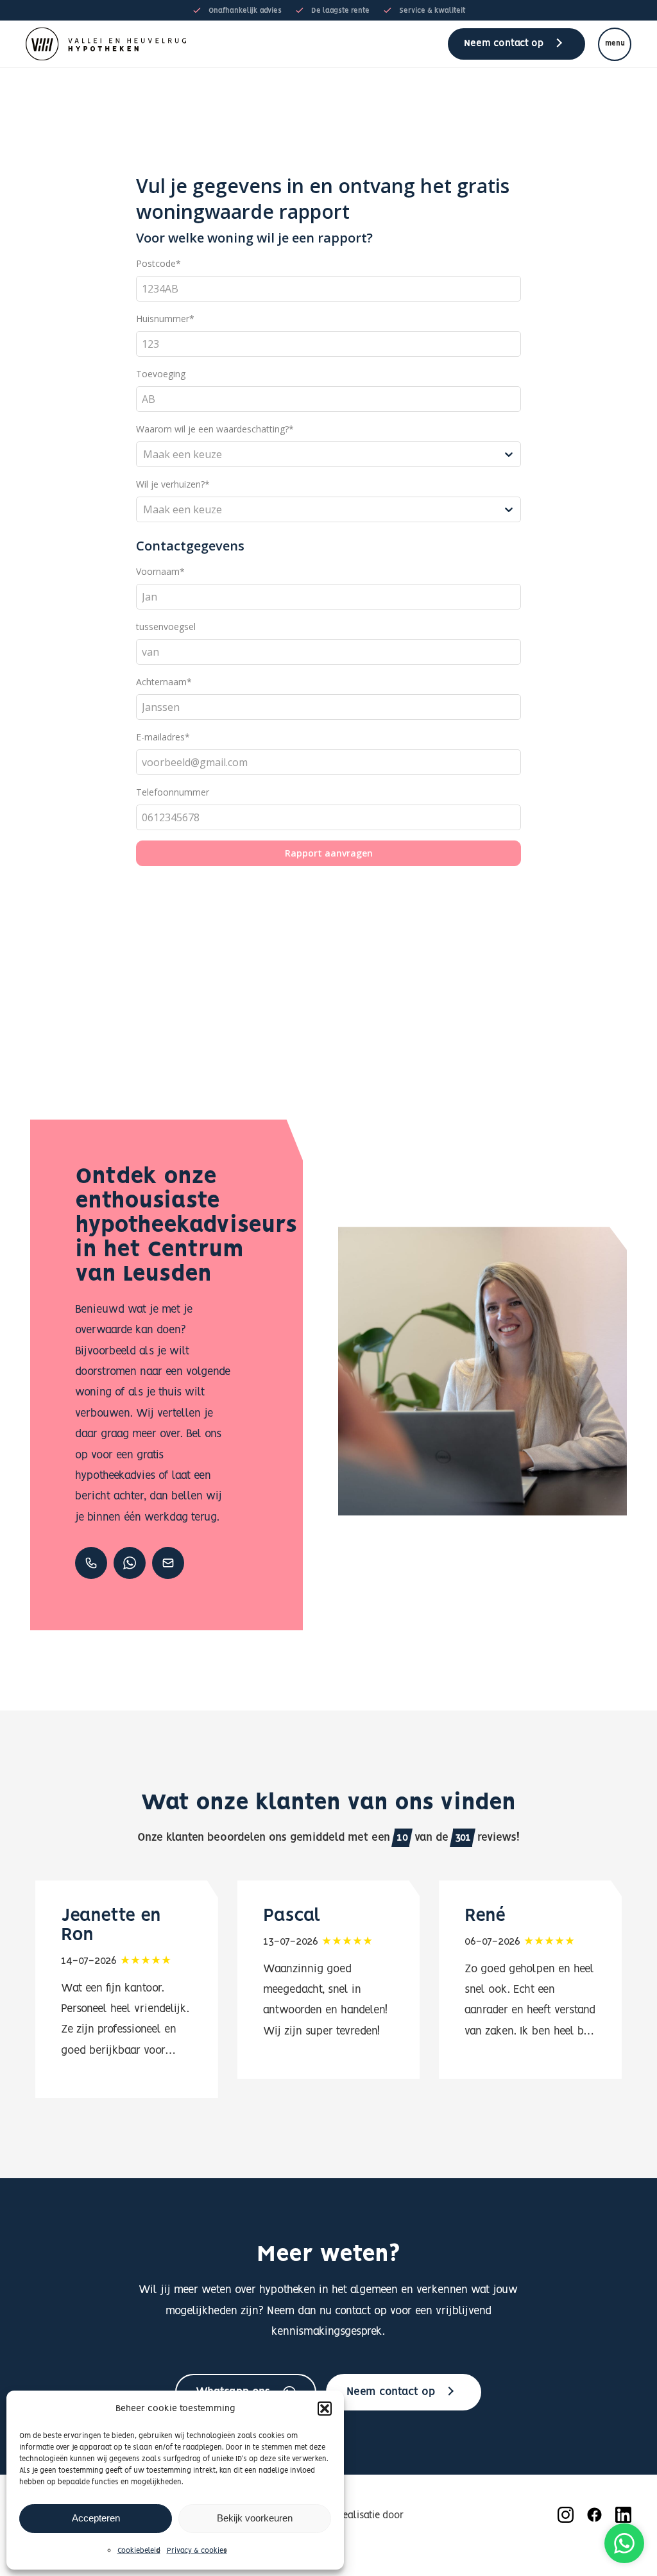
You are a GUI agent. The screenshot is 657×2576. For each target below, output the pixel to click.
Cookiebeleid (139, 2551)
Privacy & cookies (197, 2551)
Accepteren (96, 2518)
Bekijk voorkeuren (255, 2518)
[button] (325, 2409)
